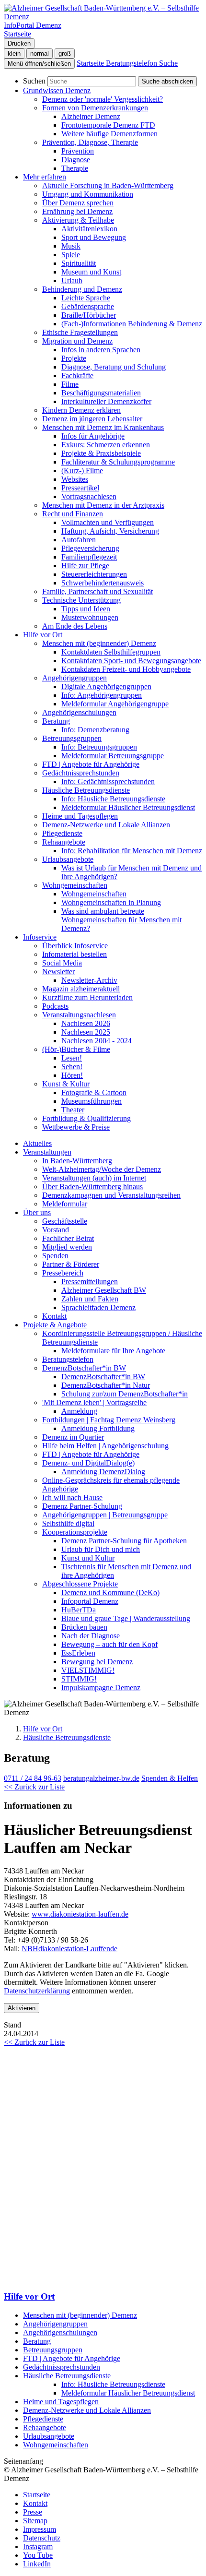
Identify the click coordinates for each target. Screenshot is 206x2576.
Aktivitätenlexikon (89, 229)
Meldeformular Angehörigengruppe (115, 704)
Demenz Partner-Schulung (82, 1506)
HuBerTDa (79, 1610)
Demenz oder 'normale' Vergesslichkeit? (103, 99)
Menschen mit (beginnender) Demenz (80, 2315)
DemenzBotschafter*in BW (103, 1377)
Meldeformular (65, 1204)
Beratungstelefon (68, 1359)
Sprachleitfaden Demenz (98, 1307)
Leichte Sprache (86, 298)
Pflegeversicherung (90, 548)
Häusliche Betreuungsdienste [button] (86, 790)
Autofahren (79, 540)
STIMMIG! (79, 1679)
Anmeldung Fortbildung (98, 1428)
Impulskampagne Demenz (101, 1688)
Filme (70, 384)
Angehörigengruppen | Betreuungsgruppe (105, 1515)
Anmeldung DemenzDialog (103, 1472)
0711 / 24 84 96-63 (33, 1778)
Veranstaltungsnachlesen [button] (79, 1015)
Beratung (37, 2341)
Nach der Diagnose (91, 1636)
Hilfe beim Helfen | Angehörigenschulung (105, 1446)
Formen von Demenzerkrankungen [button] (95, 108)
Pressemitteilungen (90, 1282)
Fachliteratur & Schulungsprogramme (118, 462)
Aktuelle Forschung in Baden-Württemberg (108, 185)
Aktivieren (22, 2008)
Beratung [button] (56, 721)
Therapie (75, 168)
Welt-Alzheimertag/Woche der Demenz (102, 1169)
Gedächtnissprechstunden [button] (81, 773)
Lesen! (72, 1058)
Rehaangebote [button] (64, 842)
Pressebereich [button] (63, 1273)
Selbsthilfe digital (68, 1523)
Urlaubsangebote (49, 2436)
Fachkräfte (77, 376)
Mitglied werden (67, 1247)
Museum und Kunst (91, 272)
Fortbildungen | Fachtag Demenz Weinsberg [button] (109, 1420)
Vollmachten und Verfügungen (108, 522)
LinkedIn (37, 2564)
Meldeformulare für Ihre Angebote (113, 1351)
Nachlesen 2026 (86, 1023)
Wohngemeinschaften (94, 894)
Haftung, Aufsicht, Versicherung (110, 531)
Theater (73, 1110)
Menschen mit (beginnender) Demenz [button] (99, 643)
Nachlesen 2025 (86, 1032)
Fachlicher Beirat (68, 1238)
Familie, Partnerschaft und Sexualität (97, 591)
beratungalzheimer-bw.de (101, 1778)
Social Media (62, 963)
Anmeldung (79, 1411)
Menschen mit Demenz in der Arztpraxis (103, 505)
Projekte (74, 358)
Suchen (34, 81)
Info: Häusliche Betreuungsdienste (113, 799)
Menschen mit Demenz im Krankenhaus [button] (103, 427)
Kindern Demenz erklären (81, 410)
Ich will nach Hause (72, 1497)
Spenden (55, 1256)
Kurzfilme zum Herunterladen (87, 997)
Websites (75, 479)
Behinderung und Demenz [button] (82, 289)
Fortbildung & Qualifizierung (86, 1118)
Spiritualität (79, 263)
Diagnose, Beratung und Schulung (114, 367)
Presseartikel (80, 488)
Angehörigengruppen (55, 2324)
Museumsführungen (92, 1101)
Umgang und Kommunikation (88, 194)
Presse (33, 2512)
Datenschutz (42, 2538)
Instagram (38, 2546)
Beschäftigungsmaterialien (101, 393)
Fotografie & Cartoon (94, 1092)
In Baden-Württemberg (77, 1161)
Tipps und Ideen (86, 609)
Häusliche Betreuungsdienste (67, 1737)
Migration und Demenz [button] (77, 341)
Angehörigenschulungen (79, 712)
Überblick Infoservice (75, 946)
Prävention (78, 151)
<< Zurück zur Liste (34, 1787)
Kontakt (54, 1316)
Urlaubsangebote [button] (68, 859)
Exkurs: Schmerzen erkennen (106, 445)
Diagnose (76, 160)
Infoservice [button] (40, 937)
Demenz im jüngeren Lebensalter (92, 419)
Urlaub (72, 280)
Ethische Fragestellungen (80, 332)
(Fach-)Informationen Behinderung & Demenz (132, 324)
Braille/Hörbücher (89, 315)
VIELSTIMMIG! (88, 1670)
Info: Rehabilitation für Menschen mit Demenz (132, 851)
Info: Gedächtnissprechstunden (108, 781)
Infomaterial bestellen (74, 954)
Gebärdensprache (88, 306)
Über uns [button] (37, 1212)
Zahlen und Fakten (90, 1299)
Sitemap (35, 2521)
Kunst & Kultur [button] (66, 1084)
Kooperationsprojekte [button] (75, 1532)
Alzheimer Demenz (91, 116)
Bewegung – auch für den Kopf (109, 1644)
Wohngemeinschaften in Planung (111, 902)
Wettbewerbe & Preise (76, 1127)
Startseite (37, 2495)
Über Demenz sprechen (78, 203)
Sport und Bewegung (94, 237)
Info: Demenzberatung (95, 730)
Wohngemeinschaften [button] (75, 885)
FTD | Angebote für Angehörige (91, 764)
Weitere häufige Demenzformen (109, 134)
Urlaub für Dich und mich (101, 1549)
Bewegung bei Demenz (97, 1662)
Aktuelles (37, 1143)
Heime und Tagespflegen (80, 816)
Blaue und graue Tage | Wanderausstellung (126, 1618)
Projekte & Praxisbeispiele (101, 453)
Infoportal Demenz (90, 1601)
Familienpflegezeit (89, 557)
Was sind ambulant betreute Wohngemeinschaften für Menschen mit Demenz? (121, 920)
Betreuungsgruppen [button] (72, 738)
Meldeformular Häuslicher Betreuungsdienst (128, 807)
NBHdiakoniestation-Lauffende (69, 1949)
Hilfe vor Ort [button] (43, 635)
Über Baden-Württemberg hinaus (92, 1187)
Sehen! (72, 1067)
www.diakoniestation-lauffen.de (80, 1914)
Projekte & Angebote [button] (55, 1325)
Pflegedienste (62, 833)
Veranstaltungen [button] (47, 1152)
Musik (71, 246)
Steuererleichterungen (94, 574)
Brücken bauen (84, 1627)
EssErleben (78, 1653)
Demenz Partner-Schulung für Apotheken (124, 1541)
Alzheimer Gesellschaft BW (104, 1290)
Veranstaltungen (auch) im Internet (94, 1178)
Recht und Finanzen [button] (73, 514)
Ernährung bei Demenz (77, 211)
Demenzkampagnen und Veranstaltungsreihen (111, 1195)
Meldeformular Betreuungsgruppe (113, 756)
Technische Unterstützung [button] (81, 600)
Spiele (71, 255)
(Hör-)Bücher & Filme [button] (76, 1049)
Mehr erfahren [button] (45, 177)
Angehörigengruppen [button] (74, 678)
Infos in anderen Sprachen (101, 350)
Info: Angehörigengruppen (102, 695)
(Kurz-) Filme (82, 471)
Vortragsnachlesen (89, 496)
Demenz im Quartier (73, 1437)
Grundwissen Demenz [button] (57, 90)
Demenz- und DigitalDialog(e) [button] (88, 1463)
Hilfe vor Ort (43, 1729)
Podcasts (55, 1006)
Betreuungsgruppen (53, 2350)
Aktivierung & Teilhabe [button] (78, 220)
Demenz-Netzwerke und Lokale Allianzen (106, 825)
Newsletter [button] (58, 972)
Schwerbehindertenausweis (103, 583)
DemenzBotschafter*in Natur (106, 1385)
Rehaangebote (45, 2427)
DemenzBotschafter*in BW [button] (84, 1368)
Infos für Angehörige (93, 436)
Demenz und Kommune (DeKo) (110, 1592)
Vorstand (56, 1230)
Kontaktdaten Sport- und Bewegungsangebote (131, 661)
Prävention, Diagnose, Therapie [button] (90, 142)
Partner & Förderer (71, 1264)
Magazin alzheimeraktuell (81, 989)
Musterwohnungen (90, 617)
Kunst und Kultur (88, 1558)
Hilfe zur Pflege (85, 566)
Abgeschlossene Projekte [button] (80, 1584)
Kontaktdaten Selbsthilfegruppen (111, 652)
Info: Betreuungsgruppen (99, 747)
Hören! (72, 1075)
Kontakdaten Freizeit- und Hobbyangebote (126, 669)
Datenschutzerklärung (37, 1991)
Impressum (40, 2529)
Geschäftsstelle (65, 1221)
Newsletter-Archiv (89, 980)
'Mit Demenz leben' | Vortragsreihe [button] (94, 1402)
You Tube (38, 2555)
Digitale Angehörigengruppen (106, 686)
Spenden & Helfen (170, 1778)
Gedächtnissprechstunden (62, 2367)
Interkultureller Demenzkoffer (106, 401)
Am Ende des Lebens (75, 626)
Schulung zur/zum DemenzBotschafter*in (125, 1394)
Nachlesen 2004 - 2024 (97, 1041)
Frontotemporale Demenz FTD (108, 125)
